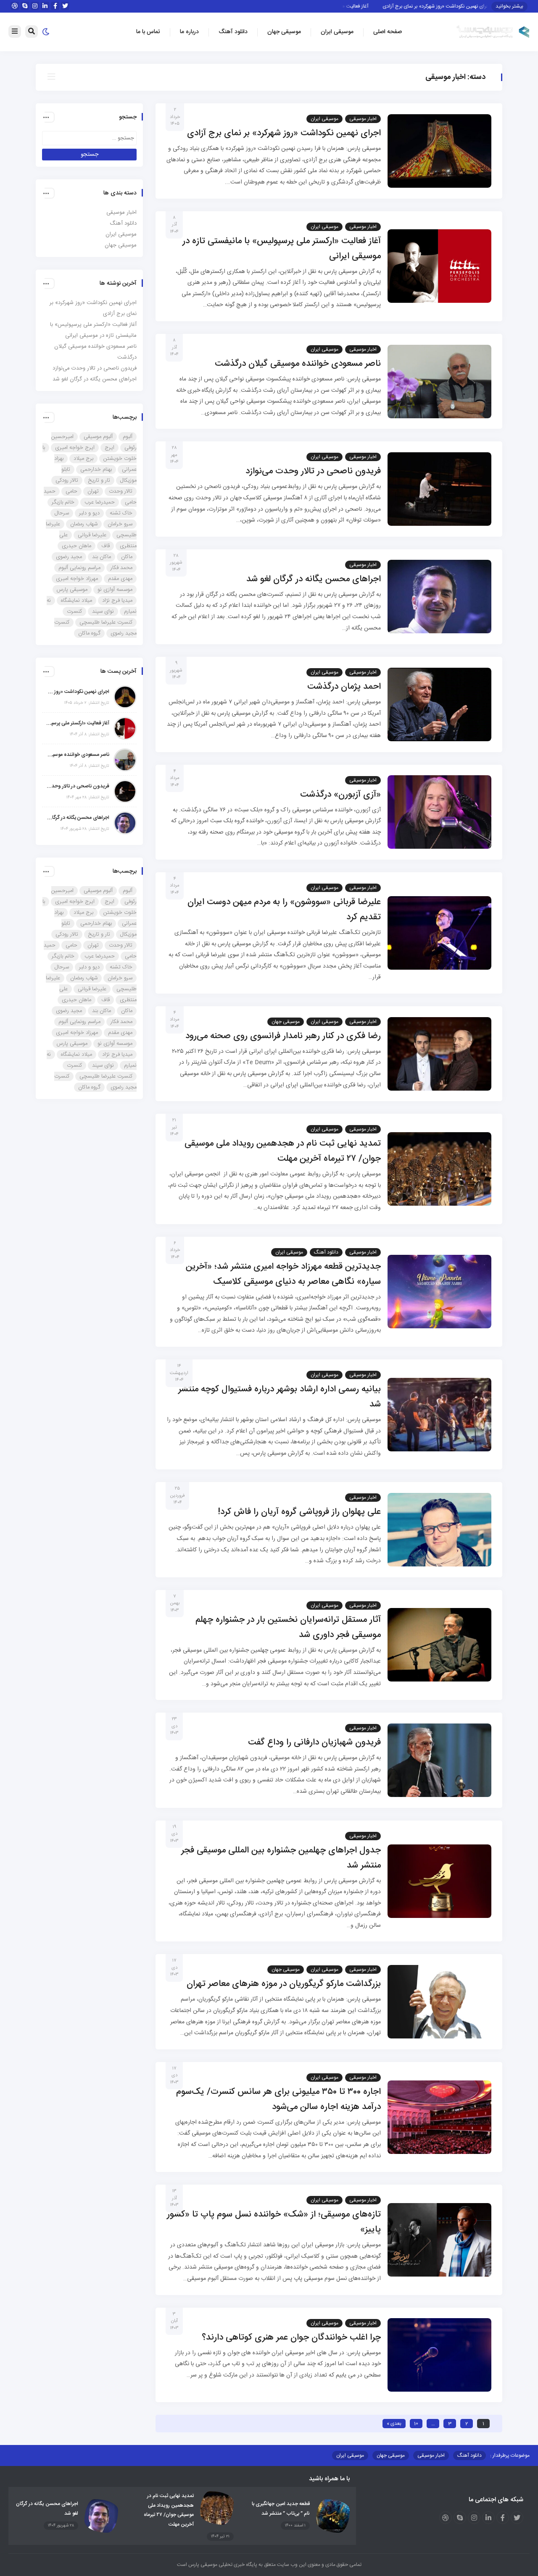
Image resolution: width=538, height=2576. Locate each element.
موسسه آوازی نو (115, 590)
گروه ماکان (89, 633)
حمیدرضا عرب (100, 502)
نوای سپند (103, 611)
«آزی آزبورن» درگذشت (340, 795)
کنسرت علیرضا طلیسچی (106, 622)
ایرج (109, 448)
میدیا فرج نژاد (117, 601)
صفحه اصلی (388, 32)
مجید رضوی (69, 557)
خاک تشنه (121, 513)
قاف (105, 546)
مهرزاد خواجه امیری (77, 579)
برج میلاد (83, 459)
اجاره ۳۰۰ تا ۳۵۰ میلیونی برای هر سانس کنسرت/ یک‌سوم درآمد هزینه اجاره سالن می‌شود (278, 2100)
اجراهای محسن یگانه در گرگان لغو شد (314, 579)
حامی (71, 491)
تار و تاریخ (99, 480)
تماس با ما (148, 32)
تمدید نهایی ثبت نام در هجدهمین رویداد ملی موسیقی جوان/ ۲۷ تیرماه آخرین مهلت (283, 1151)
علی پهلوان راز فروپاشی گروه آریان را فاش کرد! (299, 1512)
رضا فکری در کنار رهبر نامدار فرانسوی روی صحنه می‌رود (283, 1036)
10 (416, 2424)
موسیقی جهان (284, 32)
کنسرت (74, 611)
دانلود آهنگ (233, 32)
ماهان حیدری (76, 546)
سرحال (62, 513)
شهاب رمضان (84, 524)
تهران (93, 491)
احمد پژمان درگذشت (344, 687)
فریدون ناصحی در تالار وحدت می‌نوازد (313, 471)
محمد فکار (121, 568)
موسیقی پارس (72, 590)
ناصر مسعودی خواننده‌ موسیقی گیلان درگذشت (298, 364)
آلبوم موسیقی (98, 437)
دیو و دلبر (89, 513)
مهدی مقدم (120, 579)
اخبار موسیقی (363, 119)
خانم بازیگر (63, 502)
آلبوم (128, 437)
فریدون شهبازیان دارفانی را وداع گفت (314, 1743)
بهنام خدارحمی (96, 470)
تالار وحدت (121, 491)
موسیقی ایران (337, 32)
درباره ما (189, 32)
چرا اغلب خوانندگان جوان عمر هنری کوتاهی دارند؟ (291, 2338)
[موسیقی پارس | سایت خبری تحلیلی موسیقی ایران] (493, 32)
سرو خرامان (120, 524)
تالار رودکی (67, 480)
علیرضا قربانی (92, 535)
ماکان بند (102, 557)
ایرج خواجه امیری (75, 448)
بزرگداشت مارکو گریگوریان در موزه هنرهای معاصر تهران (284, 1984)
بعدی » (394, 2424)
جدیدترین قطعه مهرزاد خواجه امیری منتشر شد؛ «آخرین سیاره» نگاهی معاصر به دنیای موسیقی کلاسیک (283, 1274)
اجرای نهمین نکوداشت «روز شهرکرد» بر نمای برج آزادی (463, 6)
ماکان (127, 557)
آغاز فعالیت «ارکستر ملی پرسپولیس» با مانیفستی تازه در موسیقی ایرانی (78, 723)
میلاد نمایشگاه (76, 601)
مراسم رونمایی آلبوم (79, 568)
